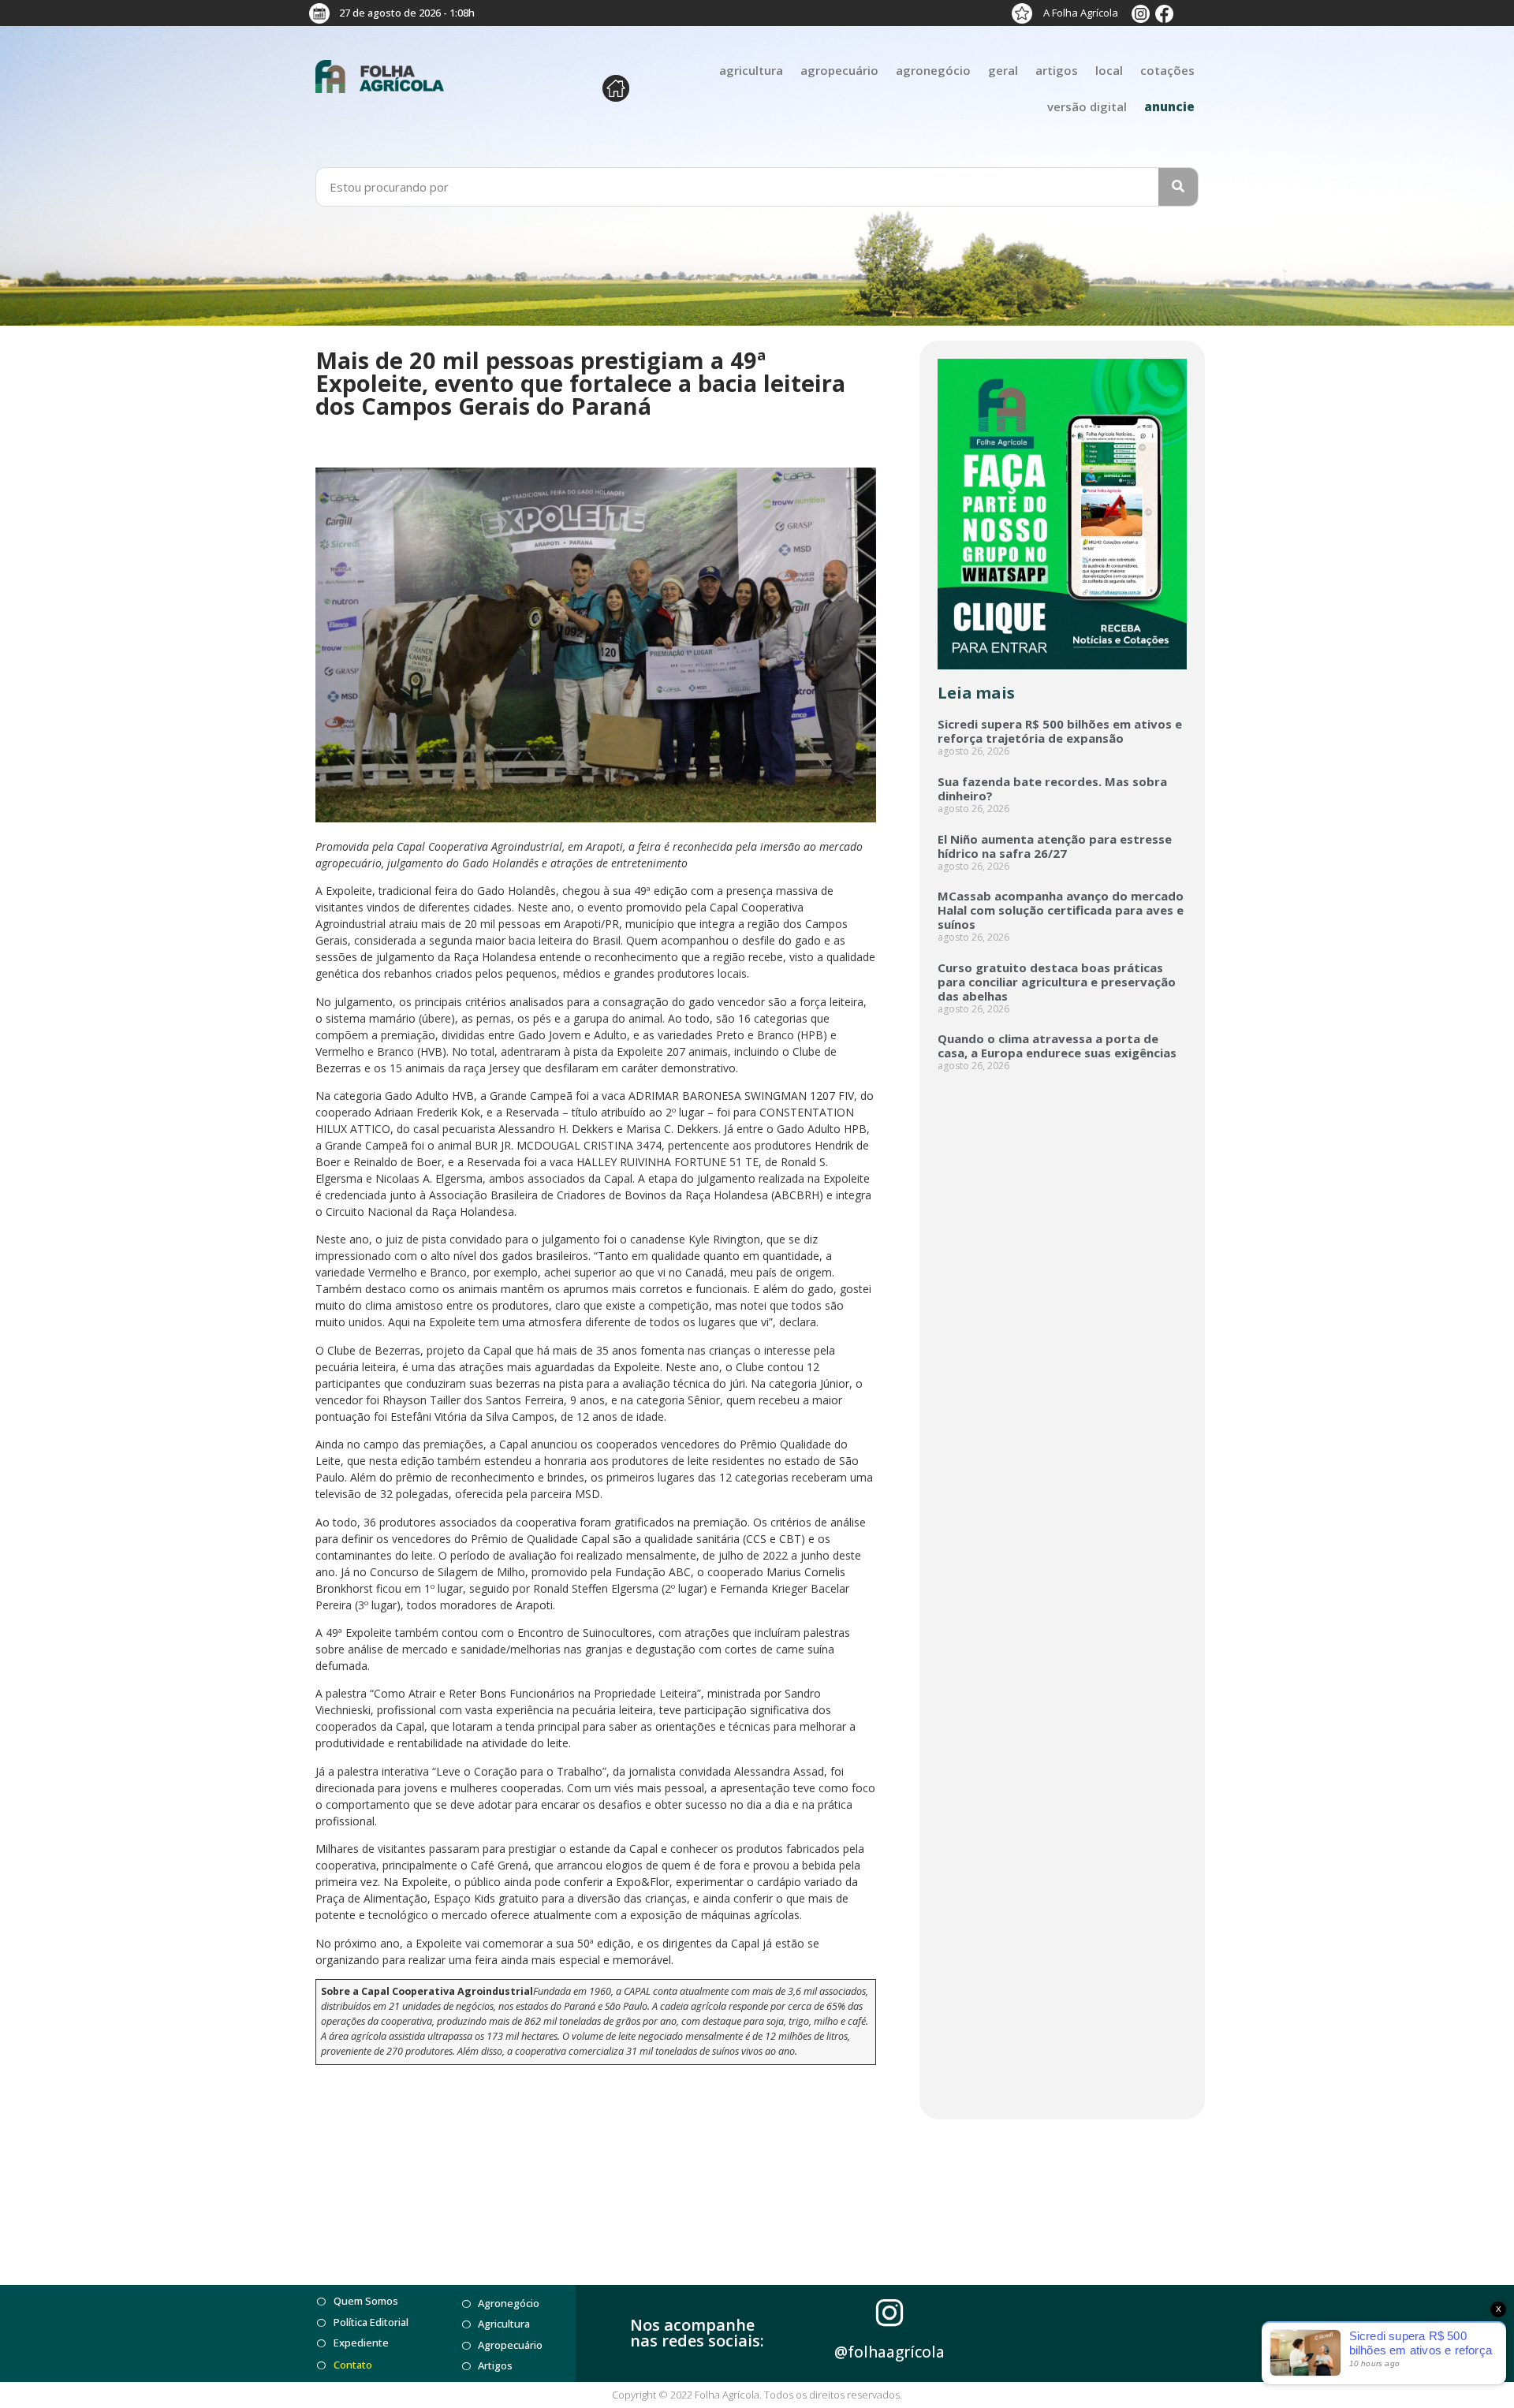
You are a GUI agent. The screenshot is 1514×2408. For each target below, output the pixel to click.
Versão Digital (1087, 106)
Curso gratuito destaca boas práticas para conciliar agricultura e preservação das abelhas (1057, 982)
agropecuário (839, 70)
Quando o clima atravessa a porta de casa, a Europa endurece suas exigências (1057, 1046)
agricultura (751, 70)
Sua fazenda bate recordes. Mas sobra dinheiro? (1052, 788)
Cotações (1167, 70)
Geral (1003, 70)
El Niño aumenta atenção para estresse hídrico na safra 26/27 (1055, 846)
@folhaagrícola (889, 2352)
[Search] (1178, 187)
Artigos (1057, 70)
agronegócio (933, 70)
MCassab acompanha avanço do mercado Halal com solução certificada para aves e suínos (1061, 910)
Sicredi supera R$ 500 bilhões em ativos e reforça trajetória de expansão (1060, 731)
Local (1109, 70)
